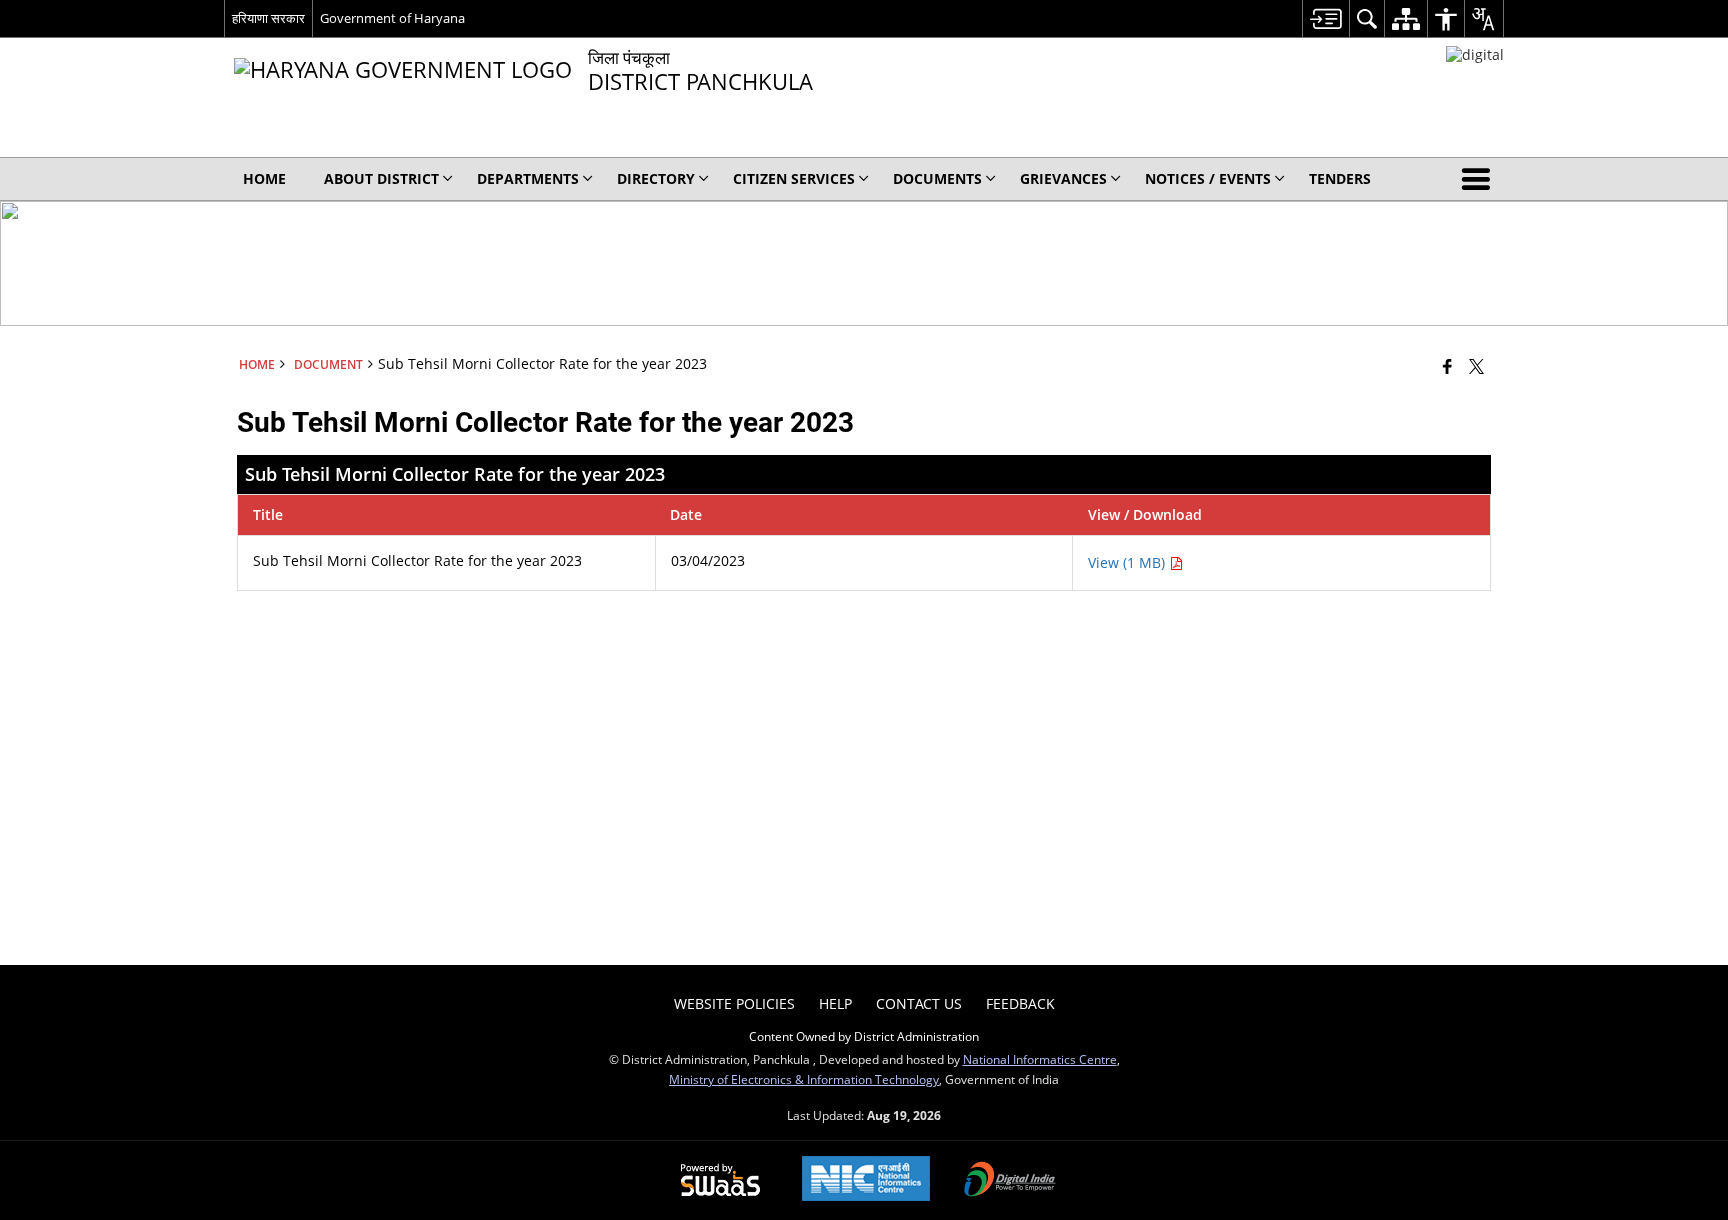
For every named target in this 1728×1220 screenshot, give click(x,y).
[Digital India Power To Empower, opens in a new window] (1010, 1181)
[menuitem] (1325, 18)
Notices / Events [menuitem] (1208, 178)
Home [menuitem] (264, 178)
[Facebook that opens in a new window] (1447, 366)
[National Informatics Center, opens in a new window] (866, 1180)
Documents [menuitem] (937, 178)
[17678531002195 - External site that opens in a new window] (1475, 54)
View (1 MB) (1128, 562)
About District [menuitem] (381, 178)
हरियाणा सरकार (268, 18)
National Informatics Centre (1040, 1059)
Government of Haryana (392, 18)
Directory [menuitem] (656, 178)
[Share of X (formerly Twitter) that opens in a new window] (1476, 366)
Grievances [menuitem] (1063, 178)
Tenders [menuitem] (1340, 178)
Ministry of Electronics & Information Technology (804, 1079)
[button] (1480, 179)
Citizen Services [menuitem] (794, 178)
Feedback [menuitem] (1020, 1003)
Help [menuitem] (835, 1003)
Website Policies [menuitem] (734, 1003)
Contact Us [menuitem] (919, 1003)
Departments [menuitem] (528, 178)
